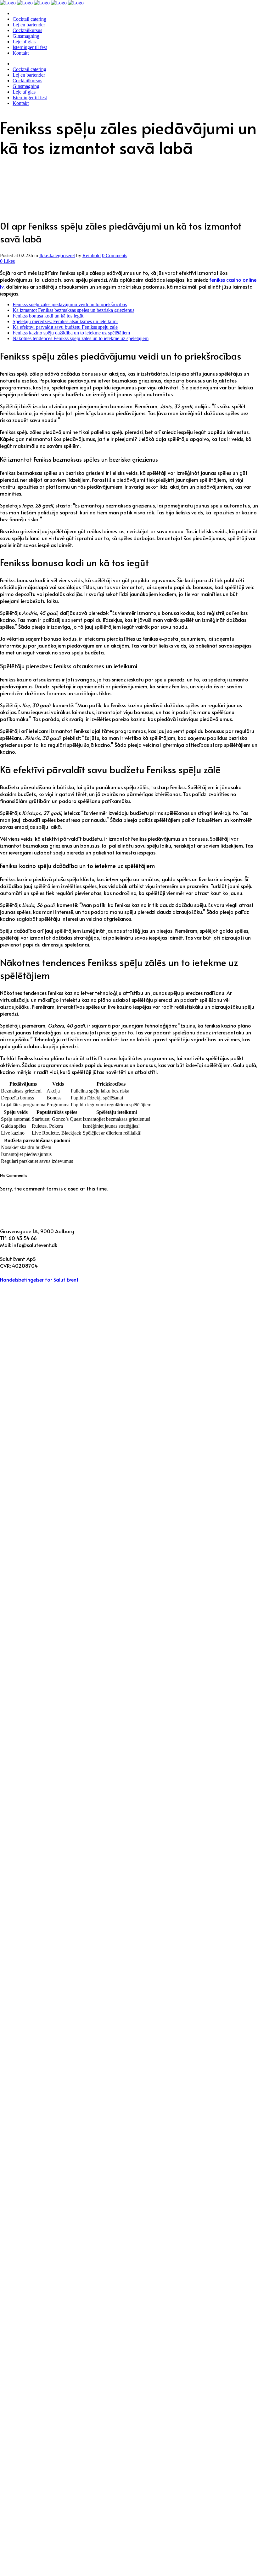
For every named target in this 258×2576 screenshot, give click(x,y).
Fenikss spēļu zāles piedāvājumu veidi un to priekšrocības (70, 304)
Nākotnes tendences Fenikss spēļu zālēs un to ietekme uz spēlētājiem (81, 338)
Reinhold (92, 255)
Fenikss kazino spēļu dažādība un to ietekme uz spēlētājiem (71, 333)
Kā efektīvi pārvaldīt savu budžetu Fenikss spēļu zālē (65, 327)
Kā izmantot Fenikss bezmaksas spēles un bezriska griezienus (73, 310)
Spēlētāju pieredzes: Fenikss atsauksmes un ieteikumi (65, 321)
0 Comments (115, 255)
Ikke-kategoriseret (57, 255)
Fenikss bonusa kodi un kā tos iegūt (48, 316)
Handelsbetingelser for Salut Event (39, 1279)
